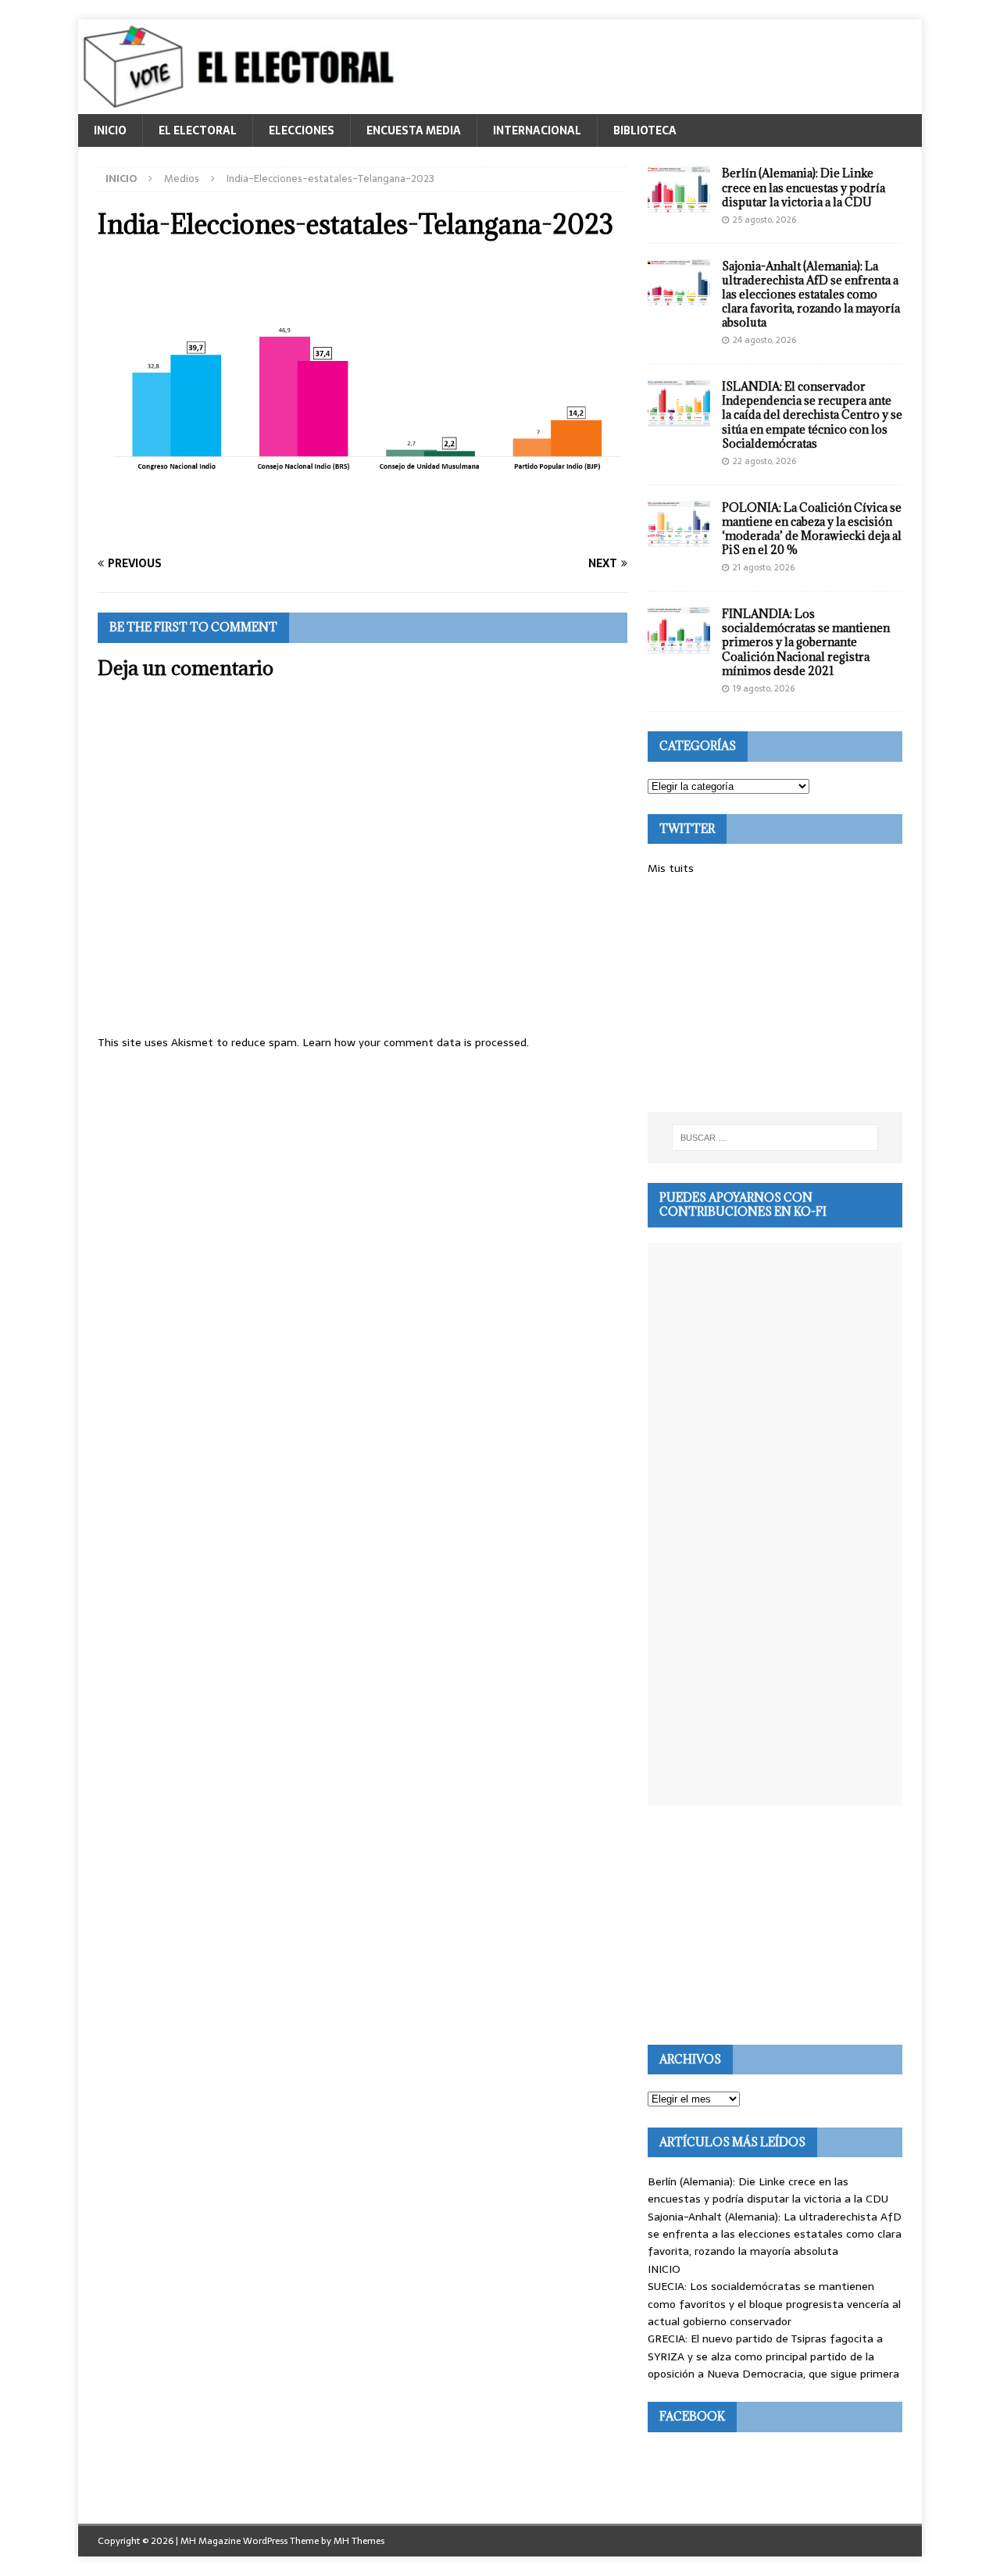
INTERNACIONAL (537, 130)
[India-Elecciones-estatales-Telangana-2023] (362, 534)
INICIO (110, 130)
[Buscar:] (775, 1138)
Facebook (692, 2416)
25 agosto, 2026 (764, 220)
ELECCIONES (302, 130)
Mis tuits (671, 868)
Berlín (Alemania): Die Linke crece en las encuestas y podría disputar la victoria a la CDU (804, 187)
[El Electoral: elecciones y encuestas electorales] (243, 105)
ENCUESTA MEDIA (414, 130)
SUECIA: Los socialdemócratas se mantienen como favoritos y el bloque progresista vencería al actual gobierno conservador (774, 2304)
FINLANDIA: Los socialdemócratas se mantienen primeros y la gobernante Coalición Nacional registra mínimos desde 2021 (806, 642)
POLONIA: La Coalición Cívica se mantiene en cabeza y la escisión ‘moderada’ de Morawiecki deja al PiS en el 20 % (812, 529)
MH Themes (359, 2541)
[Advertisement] (775, 995)
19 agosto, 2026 (764, 688)
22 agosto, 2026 (764, 461)
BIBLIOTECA (645, 130)
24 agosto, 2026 (764, 340)
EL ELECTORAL (198, 130)
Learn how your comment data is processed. (416, 1042)
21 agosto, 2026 (764, 567)
